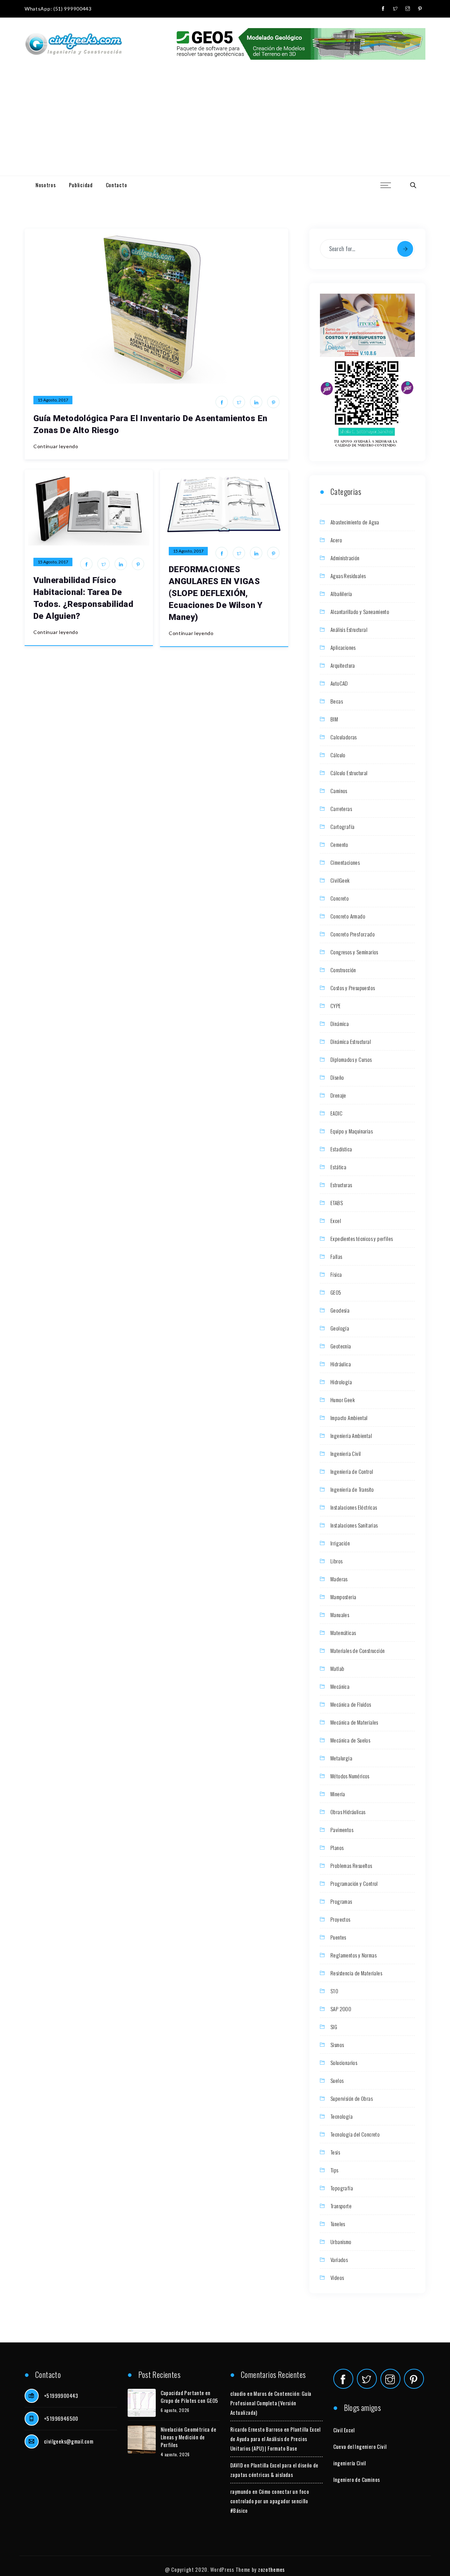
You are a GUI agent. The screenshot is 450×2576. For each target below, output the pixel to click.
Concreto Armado (348, 916)
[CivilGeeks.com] (73, 44)
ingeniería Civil (350, 2463)
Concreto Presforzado (353, 934)
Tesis (335, 2152)
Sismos (337, 2045)
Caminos (339, 791)
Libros (336, 1561)
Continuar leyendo (56, 446)
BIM (334, 719)
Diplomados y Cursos (351, 1059)
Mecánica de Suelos (350, 1740)
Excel (336, 1221)
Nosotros (46, 185)
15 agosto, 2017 (53, 400)
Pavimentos (342, 1830)
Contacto (117, 185)
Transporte (341, 2206)
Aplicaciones (343, 647)
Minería (338, 1794)
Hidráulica (341, 1364)
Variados (339, 2260)
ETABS (337, 1203)
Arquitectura (343, 665)
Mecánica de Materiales (354, 1722)
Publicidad (81, 185)
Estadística (341, 1149)
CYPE (336, 1006)
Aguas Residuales (348, 576)
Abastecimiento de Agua (355, 522)
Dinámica (340, 1024)
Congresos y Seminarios (354, 952)
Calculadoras (344, 737)
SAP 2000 (341, 2009)
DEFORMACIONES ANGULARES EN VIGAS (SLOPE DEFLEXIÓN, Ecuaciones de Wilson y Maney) (216, 593)
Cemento (339, 844)
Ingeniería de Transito (352, 1489)
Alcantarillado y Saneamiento (360, 612)
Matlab (337, 1668)
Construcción (343, 970)
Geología (340, 1328)
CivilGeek (340, 880)
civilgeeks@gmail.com (69, 2441)
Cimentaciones (345, 862)
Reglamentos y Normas (353, 1955)
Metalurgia (341, 1758)
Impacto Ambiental (349, 1418)
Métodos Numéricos (350, 1776)
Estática (338, 1167)
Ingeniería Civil (346, 1453)
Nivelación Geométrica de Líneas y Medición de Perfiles (189, 2437)
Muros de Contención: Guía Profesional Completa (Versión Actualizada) (271, 2403)
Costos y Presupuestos (353, 988)
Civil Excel (344, 2430)
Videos (337, 2277)
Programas (341, 1901)
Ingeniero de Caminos (357, 2479)
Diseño (337, 1077)
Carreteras (341, 809)
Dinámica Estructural (351, 1041)
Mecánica (340, 1686)
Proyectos (340, 1919)
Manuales (340, 1615)
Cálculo (338, 755)
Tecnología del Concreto (355, 2134)
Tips (335, 2170)
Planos (337, 1848)
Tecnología (342, 2116)
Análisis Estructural (349, 629)
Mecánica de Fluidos (351, 1704)
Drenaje (338, 1095)
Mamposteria (343, 1597)
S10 (334, 1991)
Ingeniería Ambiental (351, 1436)
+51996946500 (61, 2418)
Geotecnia (341, 1346)
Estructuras (341, 1185)
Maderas (339, 1579)
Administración (345, 558)
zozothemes (271, 2569)
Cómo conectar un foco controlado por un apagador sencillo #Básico (270, 2501)
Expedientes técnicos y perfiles (362, 1238)
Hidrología (341, 1382)
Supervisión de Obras (352, 2098)
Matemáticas (343, 1633)
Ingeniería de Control (352, 1471)
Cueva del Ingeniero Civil (360, 2446)
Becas (337, 701)
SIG (334, 2027)
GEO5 (336, 1292)
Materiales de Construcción (358, 1650)
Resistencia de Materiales (356, 1973)
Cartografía (342, 826)
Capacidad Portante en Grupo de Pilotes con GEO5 (189, 2397)
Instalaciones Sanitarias (354, 1525)
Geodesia (340, 1310)
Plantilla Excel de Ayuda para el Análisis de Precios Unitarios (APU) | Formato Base (275, 2439)
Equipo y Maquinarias (352, 1131)
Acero (336, 540)
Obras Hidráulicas (348, 1812)
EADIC (336, 1113)
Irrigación (340, 1543)
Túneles (338, 2224)
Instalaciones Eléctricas (354, 1507)
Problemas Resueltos (351, 1865)
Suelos (337, 2080)
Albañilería (341, 594)
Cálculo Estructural (349, 773)
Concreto (340, 898)
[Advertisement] (225, 123)
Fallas (336, 1256)
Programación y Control (354, 1883)
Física (336, 1274)
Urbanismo (341, 2242)
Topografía (342, 2188)
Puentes (338, 1937)
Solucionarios (344, 2062)
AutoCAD (339, 683)
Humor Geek (343, 1400)
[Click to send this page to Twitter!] (239, 402)
